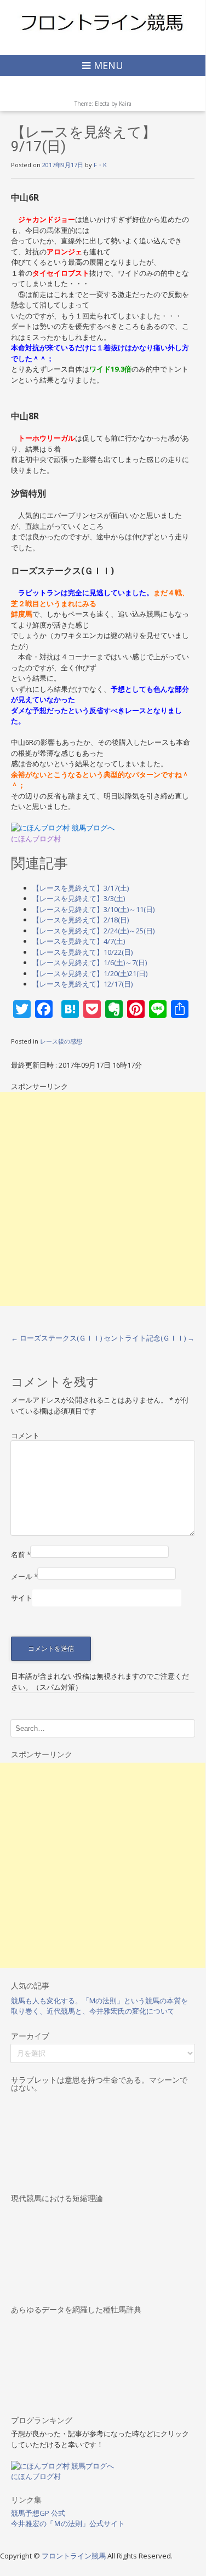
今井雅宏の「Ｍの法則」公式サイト (68, 2523)
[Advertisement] (103, 1199)
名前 (21, 1554)
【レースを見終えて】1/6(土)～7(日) (90, 962)
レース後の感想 (61, 1041)
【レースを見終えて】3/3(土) (79, 898)
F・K (100, 165)
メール (24, 1576)
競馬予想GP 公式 (38, 2513)
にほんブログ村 (36, 839)
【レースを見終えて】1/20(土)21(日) (90, 973)
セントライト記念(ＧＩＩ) (149, 1338)
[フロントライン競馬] (103, 22)
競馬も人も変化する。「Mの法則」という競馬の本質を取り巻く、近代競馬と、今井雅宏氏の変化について (99, 2006)
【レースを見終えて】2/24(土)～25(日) (93, 931)
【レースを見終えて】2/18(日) (81, 920)
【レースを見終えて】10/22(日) (82, 952)
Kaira (125, 104)
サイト (22, 1598)
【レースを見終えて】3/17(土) (81, 888)
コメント (25, 1435)
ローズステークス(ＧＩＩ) (56, 1338)
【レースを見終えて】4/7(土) (79, 941)
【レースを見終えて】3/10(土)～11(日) (93, 909)
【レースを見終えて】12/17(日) (82, 984)
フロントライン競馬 (75, 2556)
